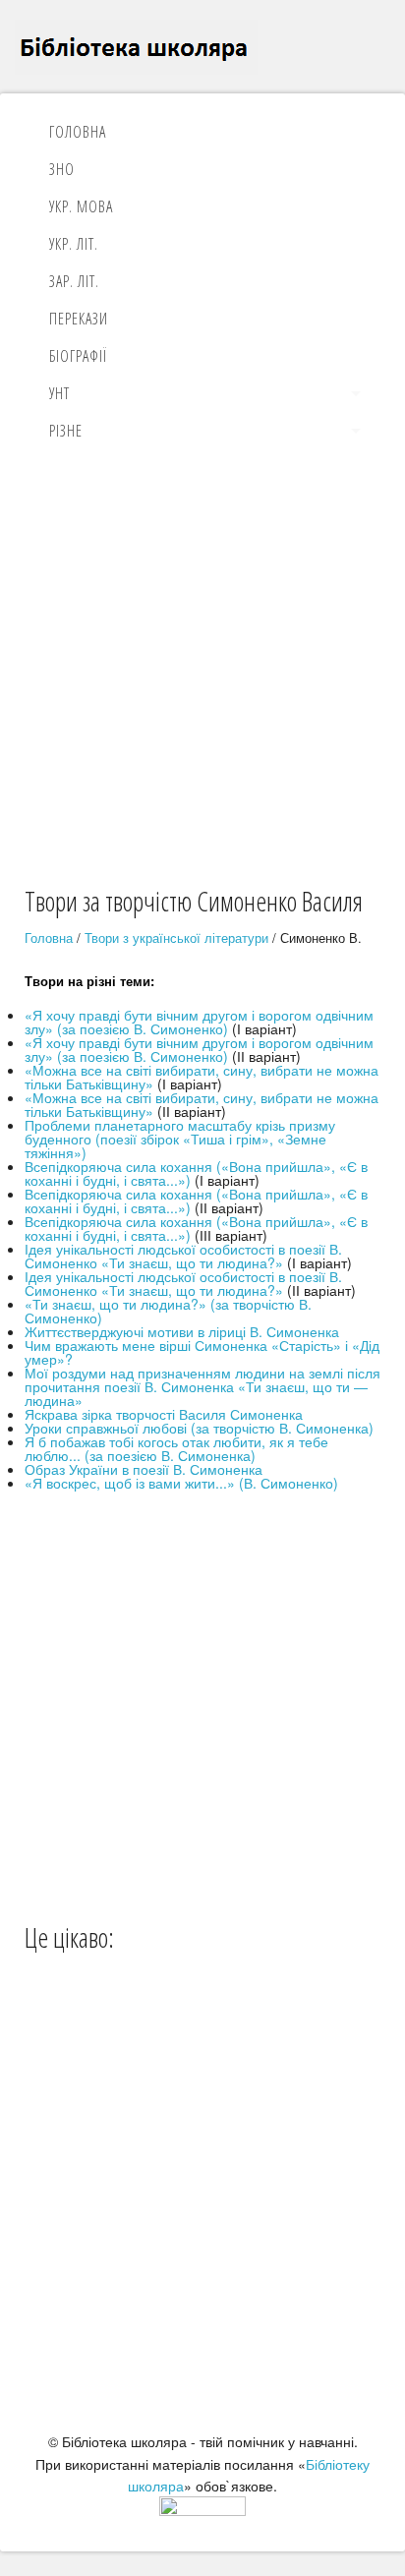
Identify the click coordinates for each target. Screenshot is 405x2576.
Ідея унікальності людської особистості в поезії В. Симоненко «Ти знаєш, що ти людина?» (183, 1256)
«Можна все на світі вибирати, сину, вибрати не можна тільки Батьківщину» (202, 1077)
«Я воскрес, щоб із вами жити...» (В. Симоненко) (181, 1483)
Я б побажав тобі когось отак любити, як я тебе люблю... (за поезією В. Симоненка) (176, 1448)
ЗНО (62, 169)
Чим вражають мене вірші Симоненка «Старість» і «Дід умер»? (202, 1352)
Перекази (79, 319)
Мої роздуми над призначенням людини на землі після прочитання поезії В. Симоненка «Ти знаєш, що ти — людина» (202, 1386)
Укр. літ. (74, 244)
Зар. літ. (74, 281)
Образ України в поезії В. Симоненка (144, 1469)
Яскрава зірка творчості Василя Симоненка (164, 1414)
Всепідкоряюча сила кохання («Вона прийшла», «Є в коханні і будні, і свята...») (196, 1173)
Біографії (78, 356)
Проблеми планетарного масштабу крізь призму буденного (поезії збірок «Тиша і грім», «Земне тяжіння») (180, 1139)
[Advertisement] (202, 671)
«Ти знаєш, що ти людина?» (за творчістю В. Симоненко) (168, 1311)
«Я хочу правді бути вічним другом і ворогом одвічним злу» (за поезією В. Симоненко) (199, 1022)
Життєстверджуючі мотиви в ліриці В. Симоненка (182, 1331)
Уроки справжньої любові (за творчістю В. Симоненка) (199, 1428)
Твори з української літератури (176, 937)
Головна (78, 132)
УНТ (59, 393)
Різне (66, 431)
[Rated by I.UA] (202, 2510)
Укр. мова (81, 206)
